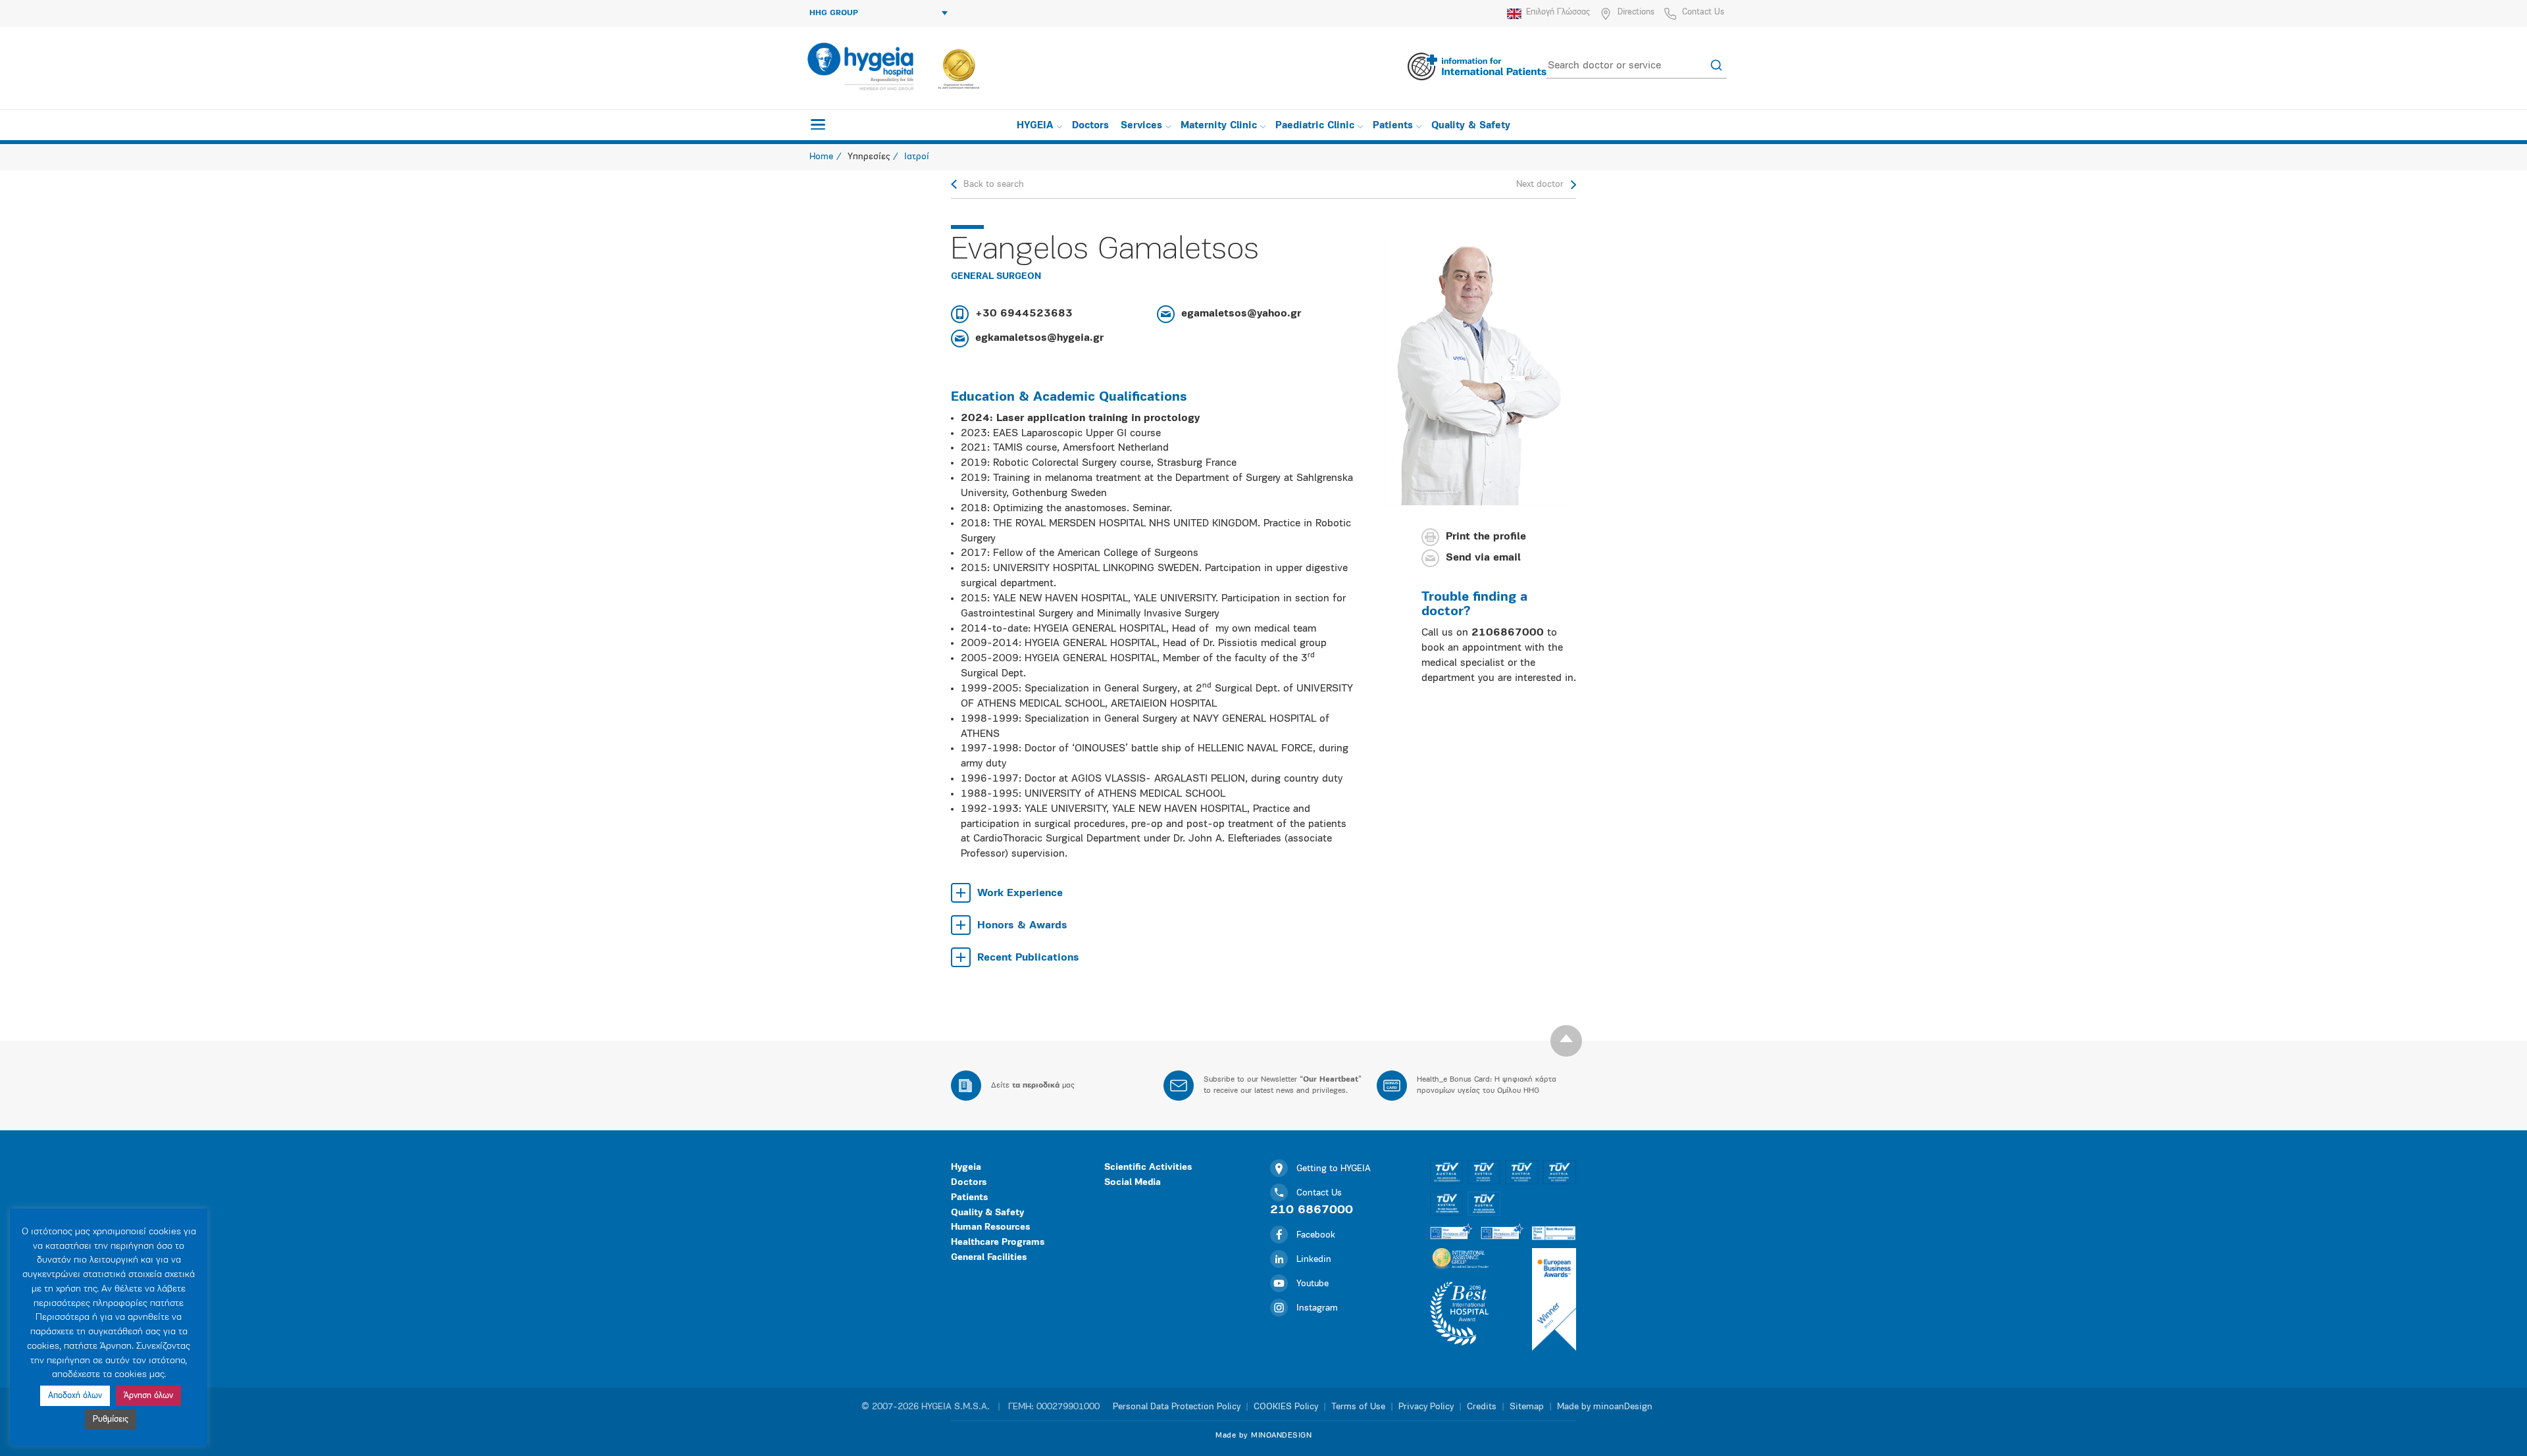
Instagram (1317, 1308)
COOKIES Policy (1286, 1407)
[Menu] (818, 124)
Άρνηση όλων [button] (148, 1396)
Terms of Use (1358, 1407)
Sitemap (1527, 1407)
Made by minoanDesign (1605, 1407)
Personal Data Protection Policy (1177, 1407)
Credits (1482, 1407)
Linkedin (1314, 1260)
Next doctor (1540, 185)
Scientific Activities (1148, 1167)
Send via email (1483, 559)
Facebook (1316, 1235)
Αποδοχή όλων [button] (75, 1396)
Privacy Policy (1426, 1407)
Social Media (1133, 1183)
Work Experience (1020, 893)
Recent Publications (1028, 958)
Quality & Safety (1471, 126)
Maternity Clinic (1219, 126)
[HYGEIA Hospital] (860, 66)
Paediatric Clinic (1315, 126)
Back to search (994, 185)
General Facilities (989, 1258)
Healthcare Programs (998, 1243)
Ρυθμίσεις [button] (111, 1419)
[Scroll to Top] (1566, 1041)
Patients (1393, 126)
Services (1141, 126)
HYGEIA (1035, 126)
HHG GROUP (834, 13)
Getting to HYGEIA (1334, 1169)
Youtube (1313, 1284)
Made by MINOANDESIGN (1263, 1436)
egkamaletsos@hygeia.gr (1039, 338)
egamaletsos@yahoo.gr (1241, 314)
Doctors (1090, 126)
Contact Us (1703, 12)
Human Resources (990, 1227)
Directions (1636, 12)
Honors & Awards (1022, 926)
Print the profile (1486, 538)
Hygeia (966, 1167)
